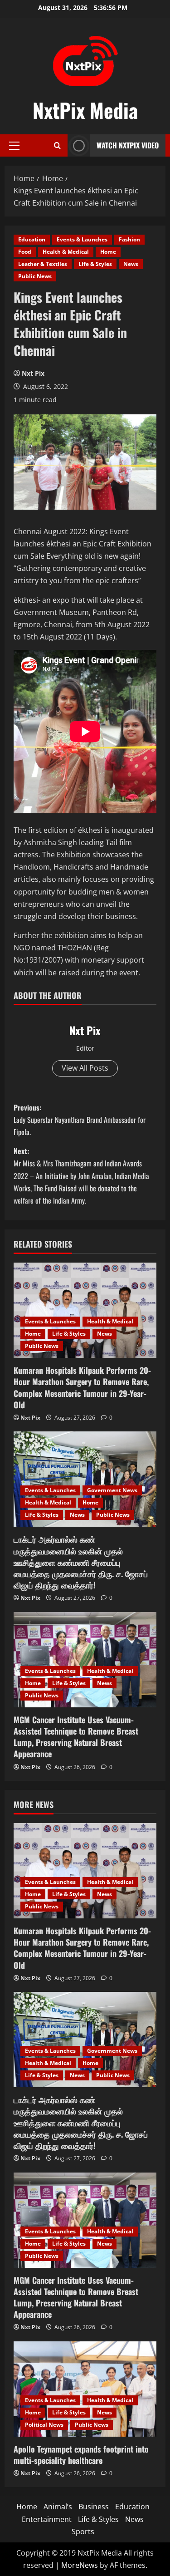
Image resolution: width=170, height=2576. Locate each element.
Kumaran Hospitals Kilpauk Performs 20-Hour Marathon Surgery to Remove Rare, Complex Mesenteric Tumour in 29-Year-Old (82, 1387)
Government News (112, 1490)
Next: (81, 1176)
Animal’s (58, 2507)
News (131, 264)
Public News (35, 276)
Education (32, 239)
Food (25, 252)
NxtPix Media (85, 110)
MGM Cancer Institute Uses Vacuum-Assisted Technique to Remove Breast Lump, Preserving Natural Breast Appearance (76, 1737)
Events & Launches (82, 239)
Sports (83, 2532)
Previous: (80, 1120)
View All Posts (85, 1068)
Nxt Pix (33, 373)
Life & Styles (95, 264)
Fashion (129, 239)
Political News (44, 2425)
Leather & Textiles (43, 264)
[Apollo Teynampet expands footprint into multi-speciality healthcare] (85, 2389)
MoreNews (80, 2565)
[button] (14, 146)
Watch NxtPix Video (128, 145)
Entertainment (47, 2519)
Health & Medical (66, 252)
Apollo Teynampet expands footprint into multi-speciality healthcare (81, 2455)
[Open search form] (57, 145)
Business (94, 2507)
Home (108, 252)
